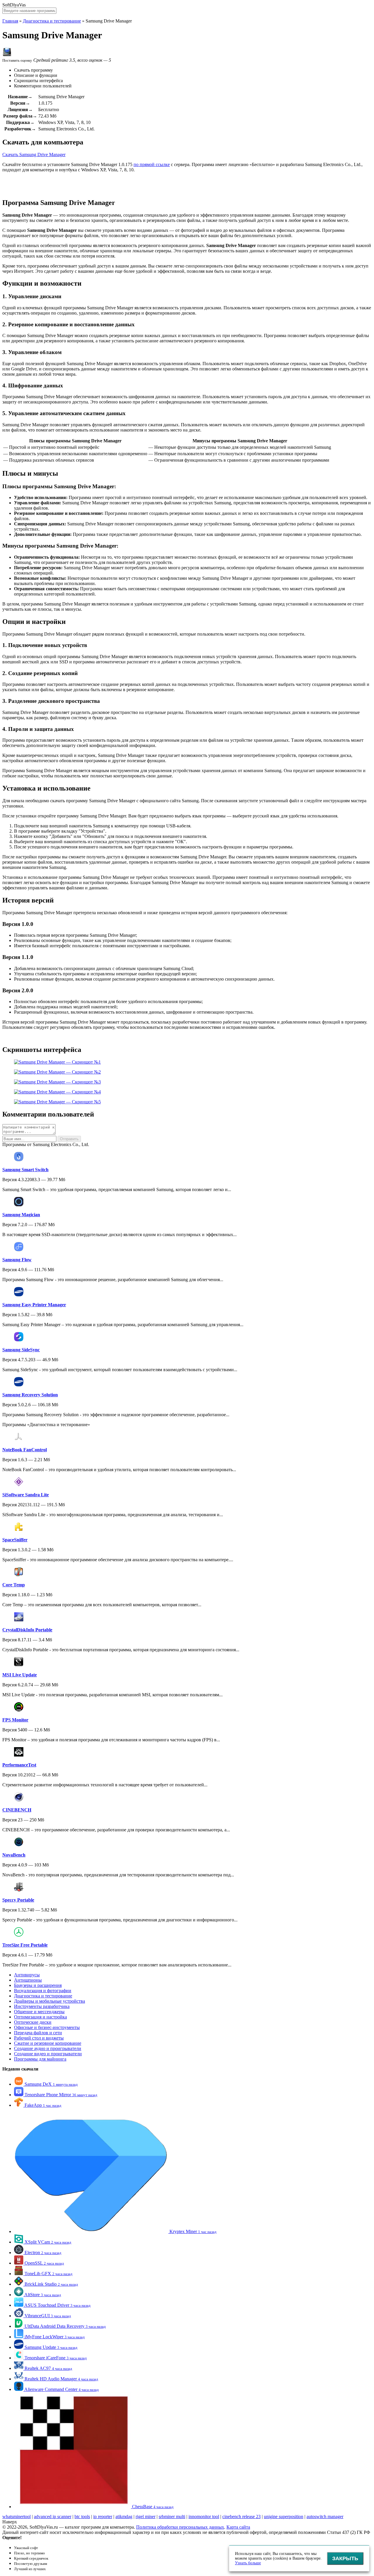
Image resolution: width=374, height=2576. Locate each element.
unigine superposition (284, 2517)
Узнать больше (248, 2563)
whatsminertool (17, 2517)
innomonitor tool (204, 2517)
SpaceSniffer (15, 1540)
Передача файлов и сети (38, 2033)
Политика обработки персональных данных (180, 2527)
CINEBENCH (17, 1810)
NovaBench (14, 1855)
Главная (10, 21)
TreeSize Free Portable (25, 1945)
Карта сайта (238, 2527)
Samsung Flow (17, 1260)
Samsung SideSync (21, 1350)
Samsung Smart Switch (25, 1170)
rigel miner (146, 2517)
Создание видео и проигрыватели (48, 2054)
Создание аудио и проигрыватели (48, 2048)
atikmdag (124, 2517)
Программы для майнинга (40, 2059)
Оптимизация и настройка (40, 2017)
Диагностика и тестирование (52, 21)
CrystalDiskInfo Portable (27, 1630)
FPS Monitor (15, 1720)
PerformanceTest (19, 1765)
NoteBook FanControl (25, 1450)
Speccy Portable (18, 1900)
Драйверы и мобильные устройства (50, 2001)
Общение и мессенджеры (39, 2012)
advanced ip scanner (53, 2517)
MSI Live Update (20, 1675)
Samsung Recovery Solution (30, 1395)
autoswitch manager (325, 2517)
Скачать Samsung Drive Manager (34, 155)
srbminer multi (172, 2517)
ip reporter (103, 2517)
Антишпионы (28, 1980)
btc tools (82, 2517)
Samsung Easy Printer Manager (34, 1305)
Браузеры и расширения (38, 1985)
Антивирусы (27, 1975)
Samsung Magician (21, 1215)
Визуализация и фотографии (43, 1991)
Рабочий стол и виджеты (39, 2038)
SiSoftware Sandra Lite (26, 1495)
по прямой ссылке (152, 164)
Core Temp (14, 1585)
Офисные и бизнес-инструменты (47, 2027)
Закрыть (345, 2558)
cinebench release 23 (241, 2517)
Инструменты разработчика (42, 2006)
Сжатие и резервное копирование (48, 2043)
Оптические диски (33, 2022)
